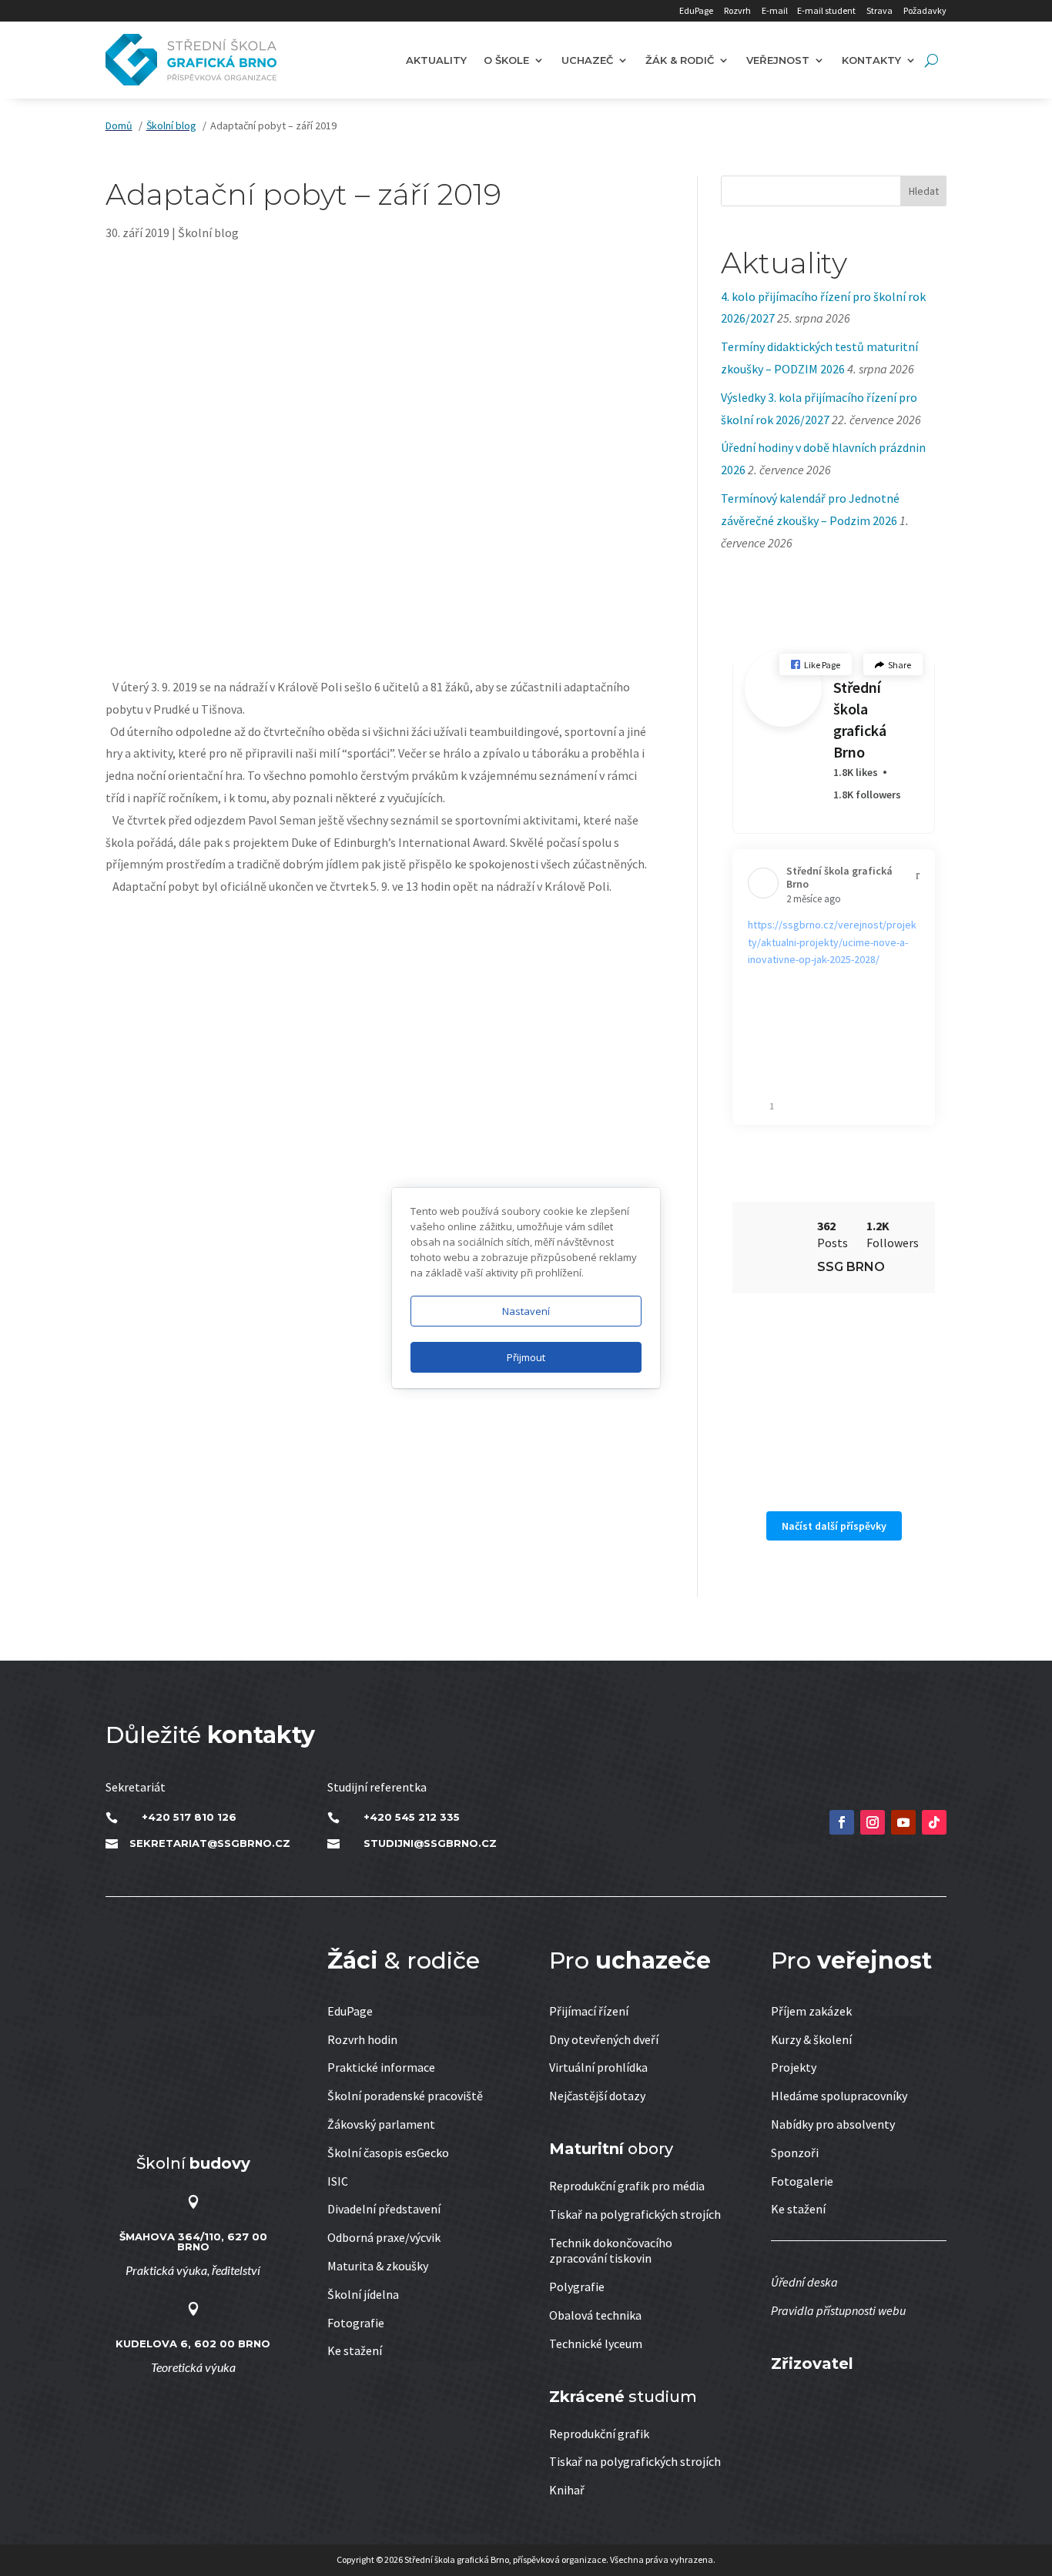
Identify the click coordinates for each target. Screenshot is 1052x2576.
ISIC (338, 2181)
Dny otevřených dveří (604, 2039)
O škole (506, 60)
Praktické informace (381, 2067)
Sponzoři (795, 2153)
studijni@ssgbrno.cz (430, 1843)
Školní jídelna (363, 2294)
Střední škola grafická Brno (860, 719)
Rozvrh (737, 10)
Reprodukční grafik (599, 2434)
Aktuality (436, 60)
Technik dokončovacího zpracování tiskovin (611, 2251)
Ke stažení (355, 2350)
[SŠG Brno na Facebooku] (842, 1822)
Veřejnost (778, 60)
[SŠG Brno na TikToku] (934, 1822)
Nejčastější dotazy (597, 2096)
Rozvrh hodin (362, 2039)
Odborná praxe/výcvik (384, 2237)
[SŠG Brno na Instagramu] (873, 1822)
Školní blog (208, 233)
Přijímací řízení (589, 2011)
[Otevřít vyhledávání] (931, 60)
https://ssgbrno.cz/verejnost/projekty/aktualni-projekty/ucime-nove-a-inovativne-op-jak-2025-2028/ (832, 942)
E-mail (775, 10)
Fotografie (356, 2323)
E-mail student (826, 10)
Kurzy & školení (811, 2039)
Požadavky (925, 10)
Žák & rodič (680, 60)
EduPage (696, 10)
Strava (879, 10)
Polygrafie (577, 2287)
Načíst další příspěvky (834, 1526)
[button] (816, 665)
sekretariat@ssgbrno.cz (210, 1843)
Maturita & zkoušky (378, 2266)
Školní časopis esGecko (388, 2153)
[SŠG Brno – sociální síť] (903, 1822)
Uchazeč (587, 60)
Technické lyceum (596, 2343)
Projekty (794, 2067)
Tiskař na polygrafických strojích (635, 2214)
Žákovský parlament (381, 2124)
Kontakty (871, 60)
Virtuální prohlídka (598, 2067)
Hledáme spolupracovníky (839, 2096)
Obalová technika (595, 2315)
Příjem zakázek (811, 2011)
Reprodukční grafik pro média (627, 2186)
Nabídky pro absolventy (833, 2124)
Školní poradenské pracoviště (405, 2096)
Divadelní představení (384, 2209)
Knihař (567, 2490)
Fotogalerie (802, 2181)
